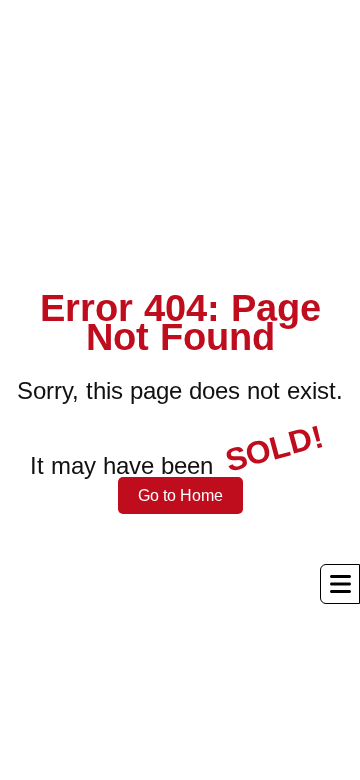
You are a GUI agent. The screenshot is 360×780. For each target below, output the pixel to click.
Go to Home (180, 495)
